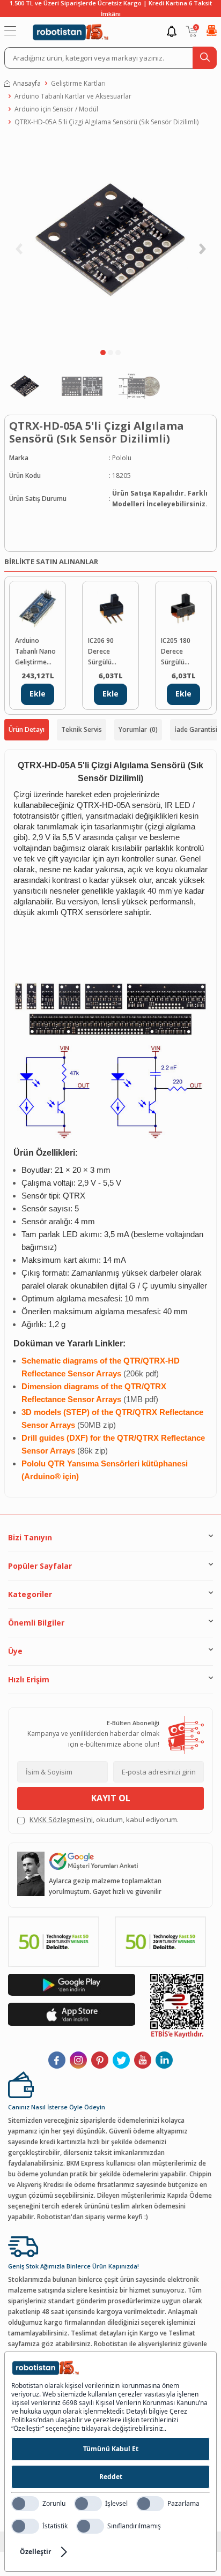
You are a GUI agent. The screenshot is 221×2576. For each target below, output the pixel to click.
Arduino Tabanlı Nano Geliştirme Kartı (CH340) (35, 652)
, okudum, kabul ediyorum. (104, 1819)
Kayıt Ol (111, 1798)
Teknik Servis (82, 729)
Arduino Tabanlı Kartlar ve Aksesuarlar (73, 96)
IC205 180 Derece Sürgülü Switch (176, 652)
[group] (110, 240)
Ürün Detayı (27, 729)
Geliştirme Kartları (78, 83)
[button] (103, 353)
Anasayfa (27, 83)
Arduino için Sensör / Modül (56, 109)
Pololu (122, 458)
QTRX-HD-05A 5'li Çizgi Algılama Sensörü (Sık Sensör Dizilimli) (106, 122)
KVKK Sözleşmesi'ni (61, 1819)
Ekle (38, 694)
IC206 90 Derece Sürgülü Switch (101, 652)
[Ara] (205, 58)
